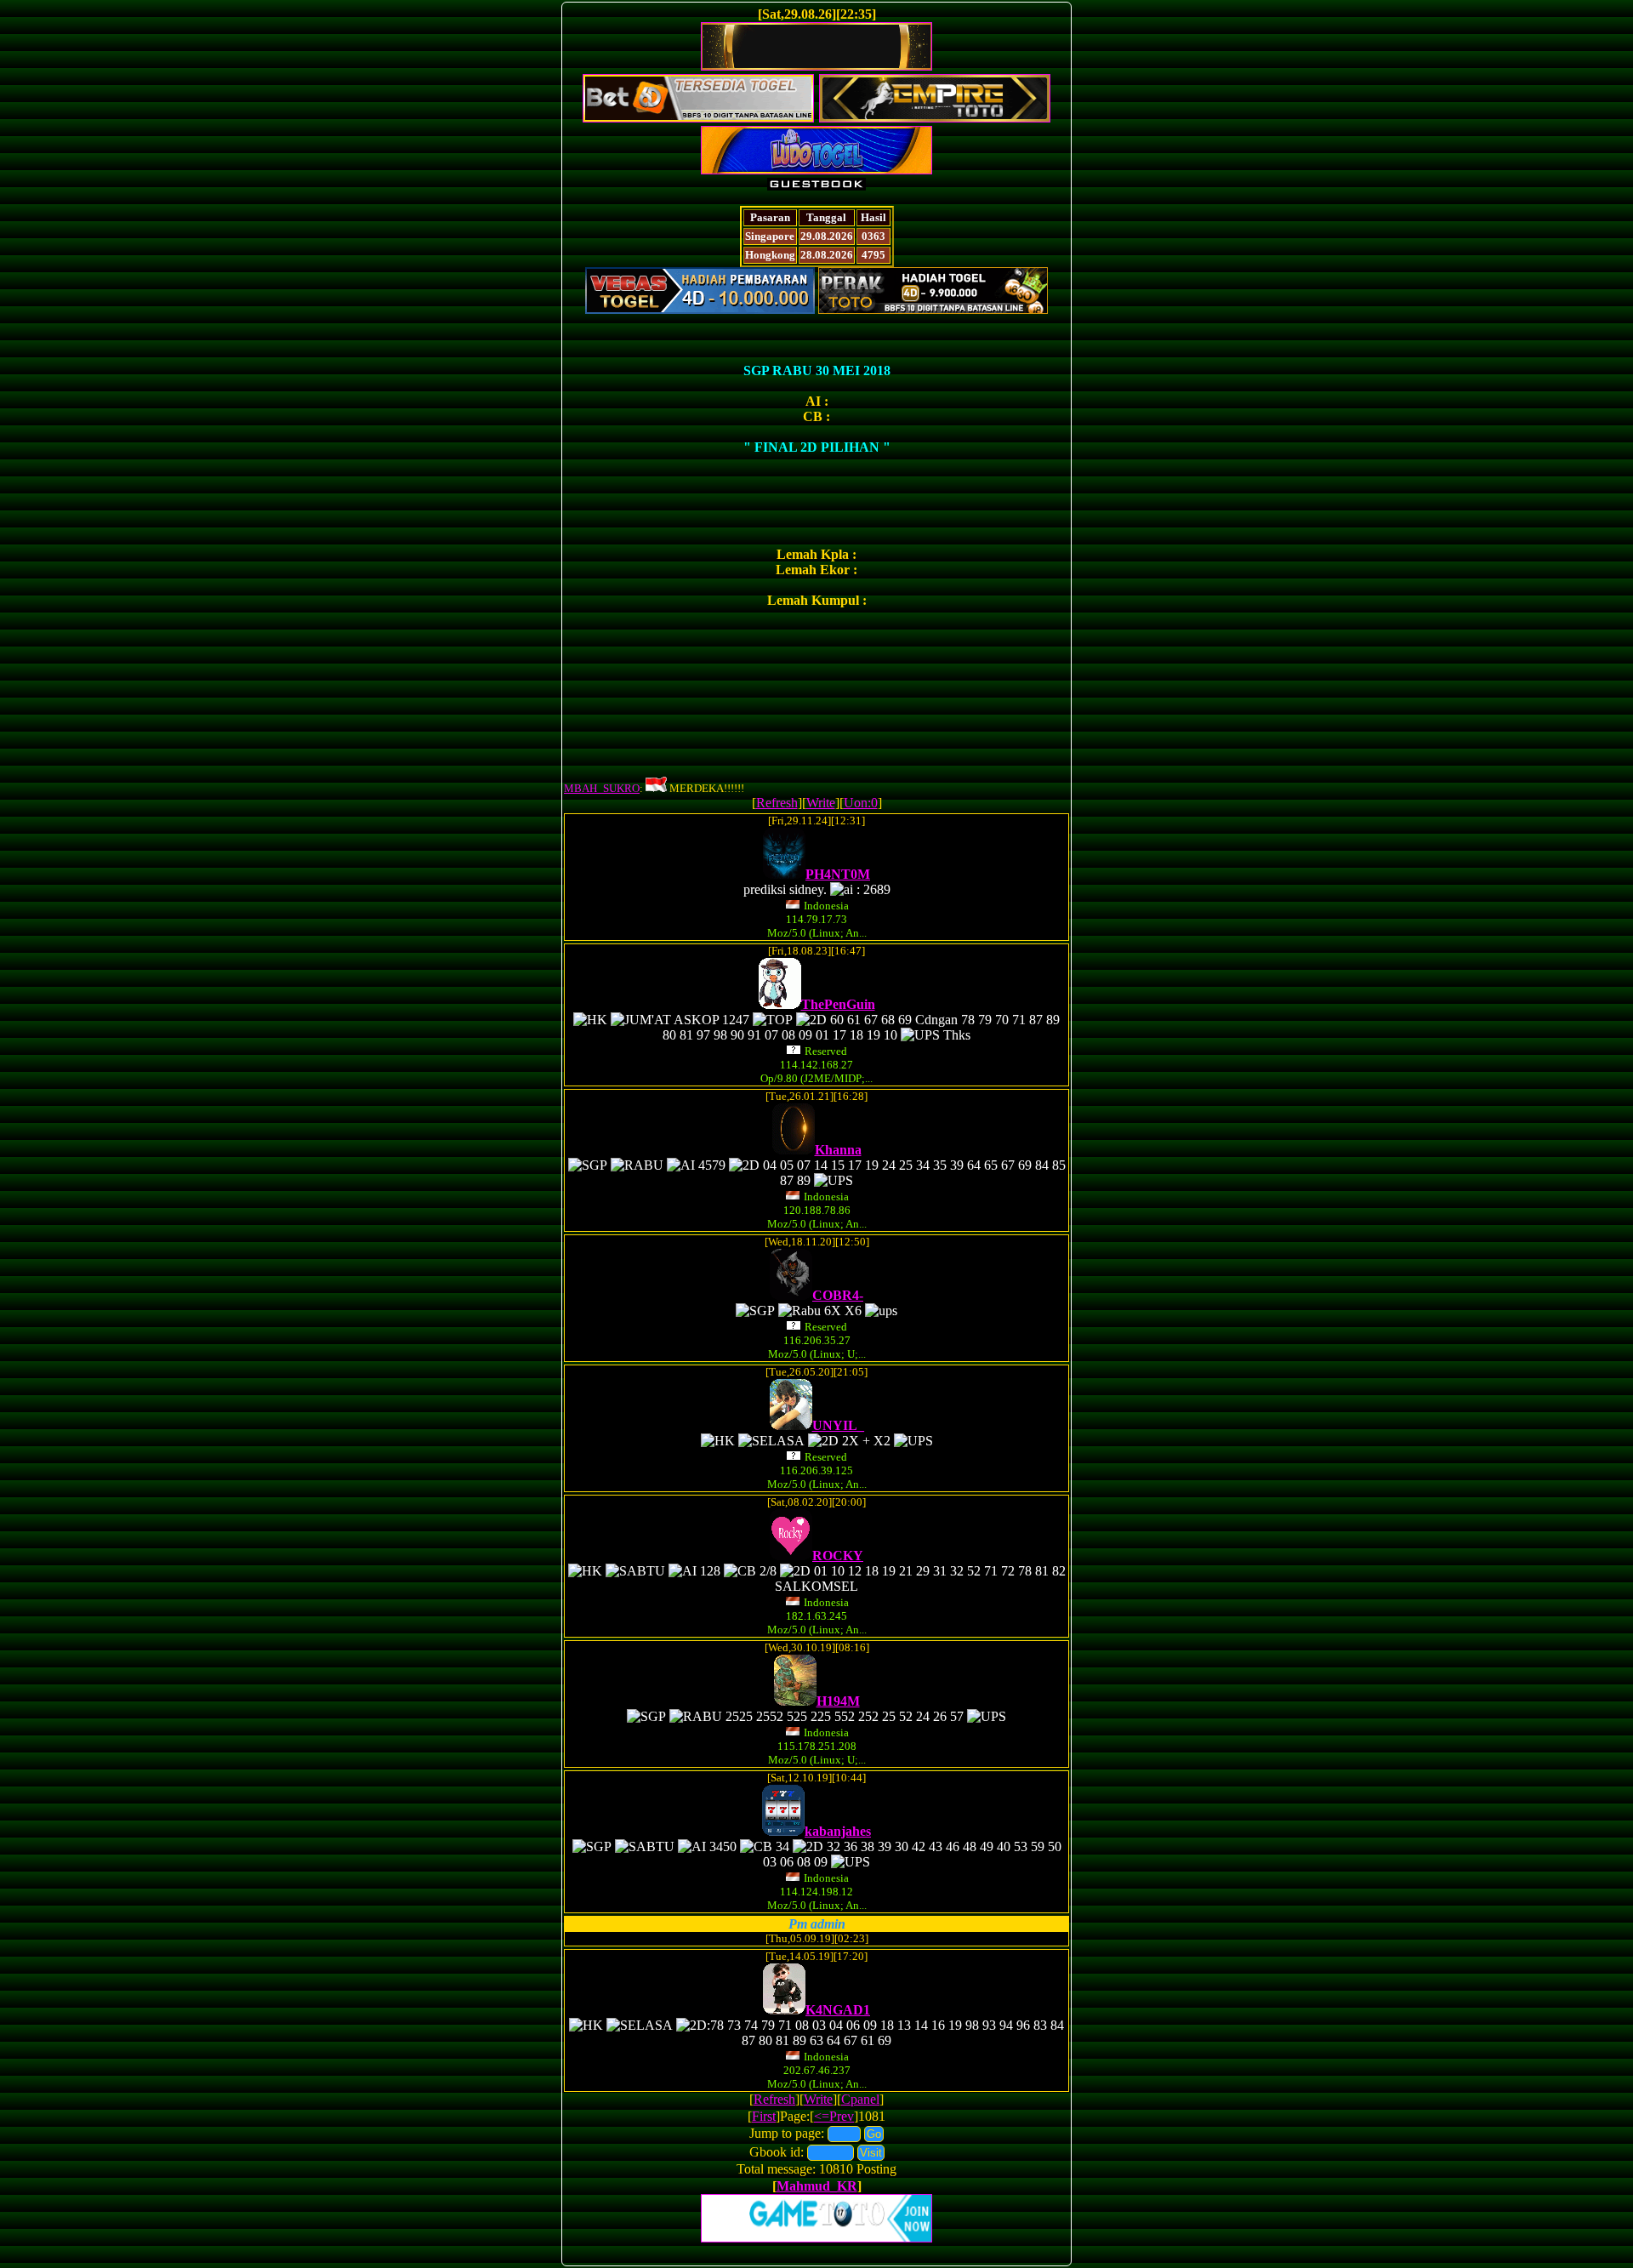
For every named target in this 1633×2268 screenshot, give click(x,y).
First (764, 2116)
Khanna (838, 1150)
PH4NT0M (838, 874)
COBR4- (838, 1295)
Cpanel (860, 2099)
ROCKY (838, 1556)
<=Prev (834, 2116)
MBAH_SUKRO (602, 788)
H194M (838, 1701)
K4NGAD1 (838, 2010)
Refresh (777, 803)
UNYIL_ (838, 1425)
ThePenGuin (838, 1004)
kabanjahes (838, 1831)
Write (821, 803)
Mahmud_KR (817, 2186)
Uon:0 (861, 803)
